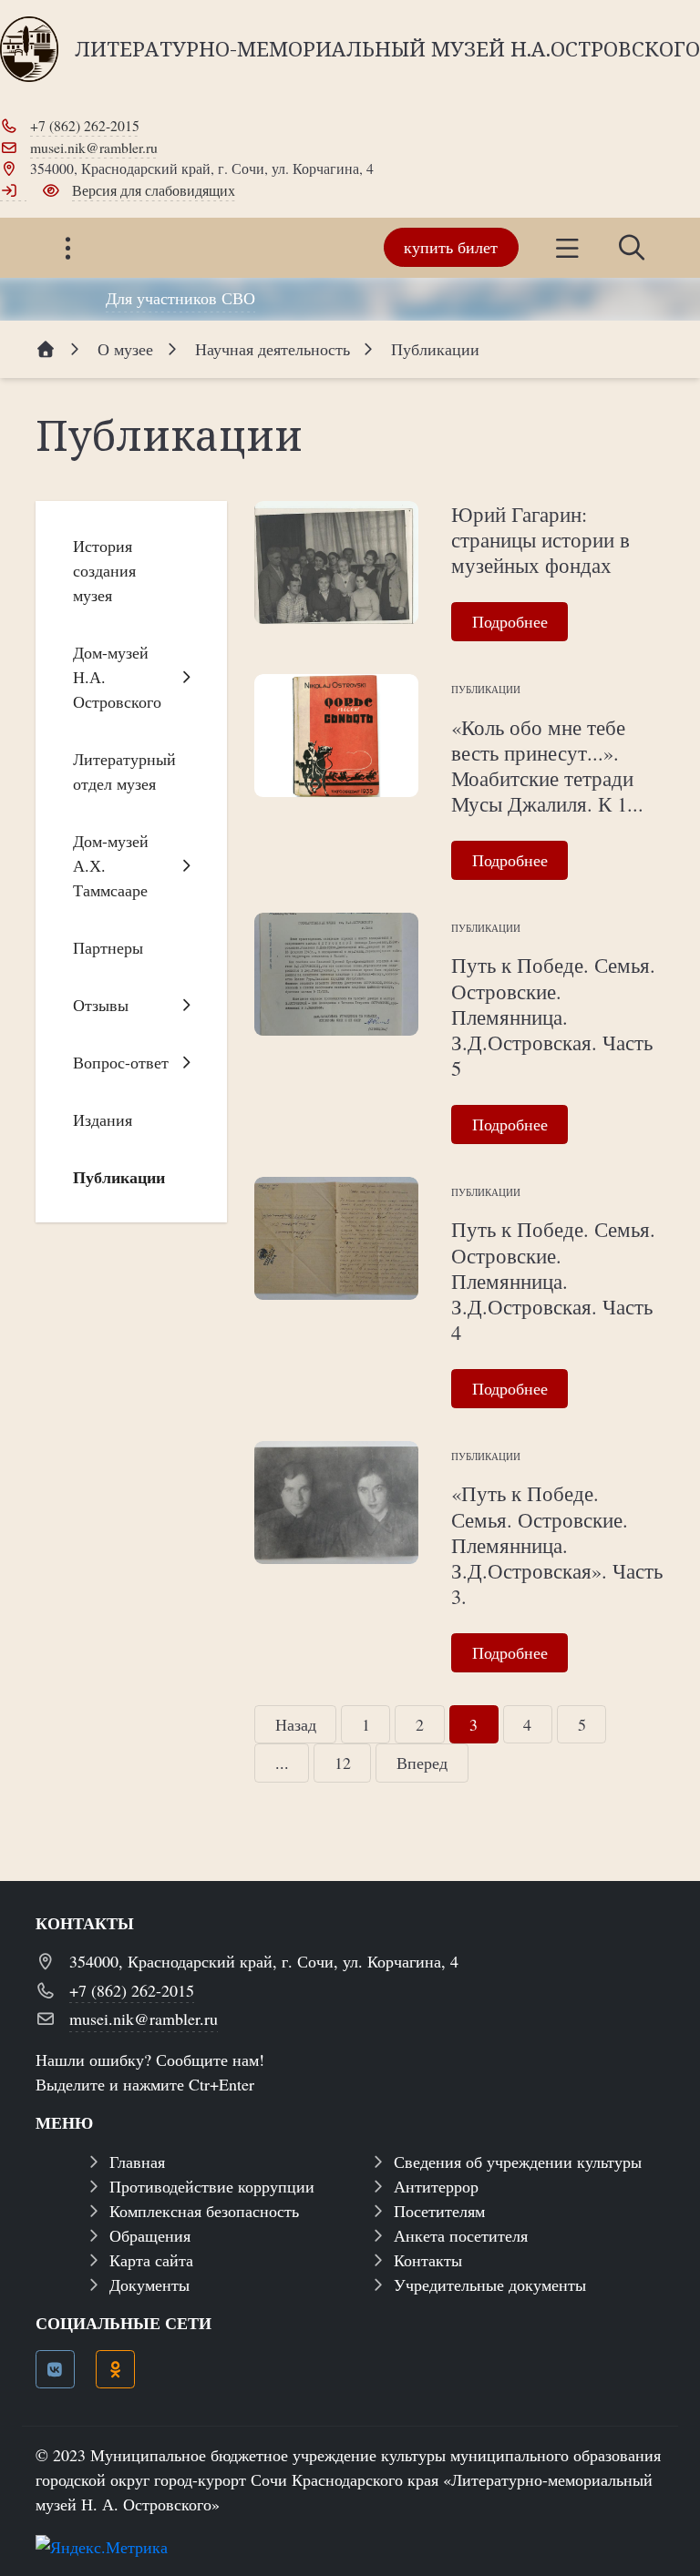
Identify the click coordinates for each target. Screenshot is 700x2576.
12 (343, 1763)
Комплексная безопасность (204, 2211)
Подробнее (510, 621)
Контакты (428, 2260)
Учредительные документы (490, 2285)
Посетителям (439, 2211)
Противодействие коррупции (212, 2186)
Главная (137, 2162)
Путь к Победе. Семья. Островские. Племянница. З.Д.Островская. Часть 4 (553, 1280)
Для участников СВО (180, 298)
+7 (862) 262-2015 (85, 125)
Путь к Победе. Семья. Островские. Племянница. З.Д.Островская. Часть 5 (553, 1016)
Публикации (486, 689)
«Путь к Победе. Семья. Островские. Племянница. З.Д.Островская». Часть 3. (557, 1544)
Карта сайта (151, 2260)
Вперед (422, 1763)
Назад (296, 1724)
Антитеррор (436, 2186)
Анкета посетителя (461, 2235)
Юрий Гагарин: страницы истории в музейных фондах (540, 539)
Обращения (150, 2235)
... (282, 1763)
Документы (149, 2285)
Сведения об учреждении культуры (518, 2162)
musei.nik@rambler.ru (94, 147)
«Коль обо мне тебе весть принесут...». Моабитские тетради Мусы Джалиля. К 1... (547, 765)
